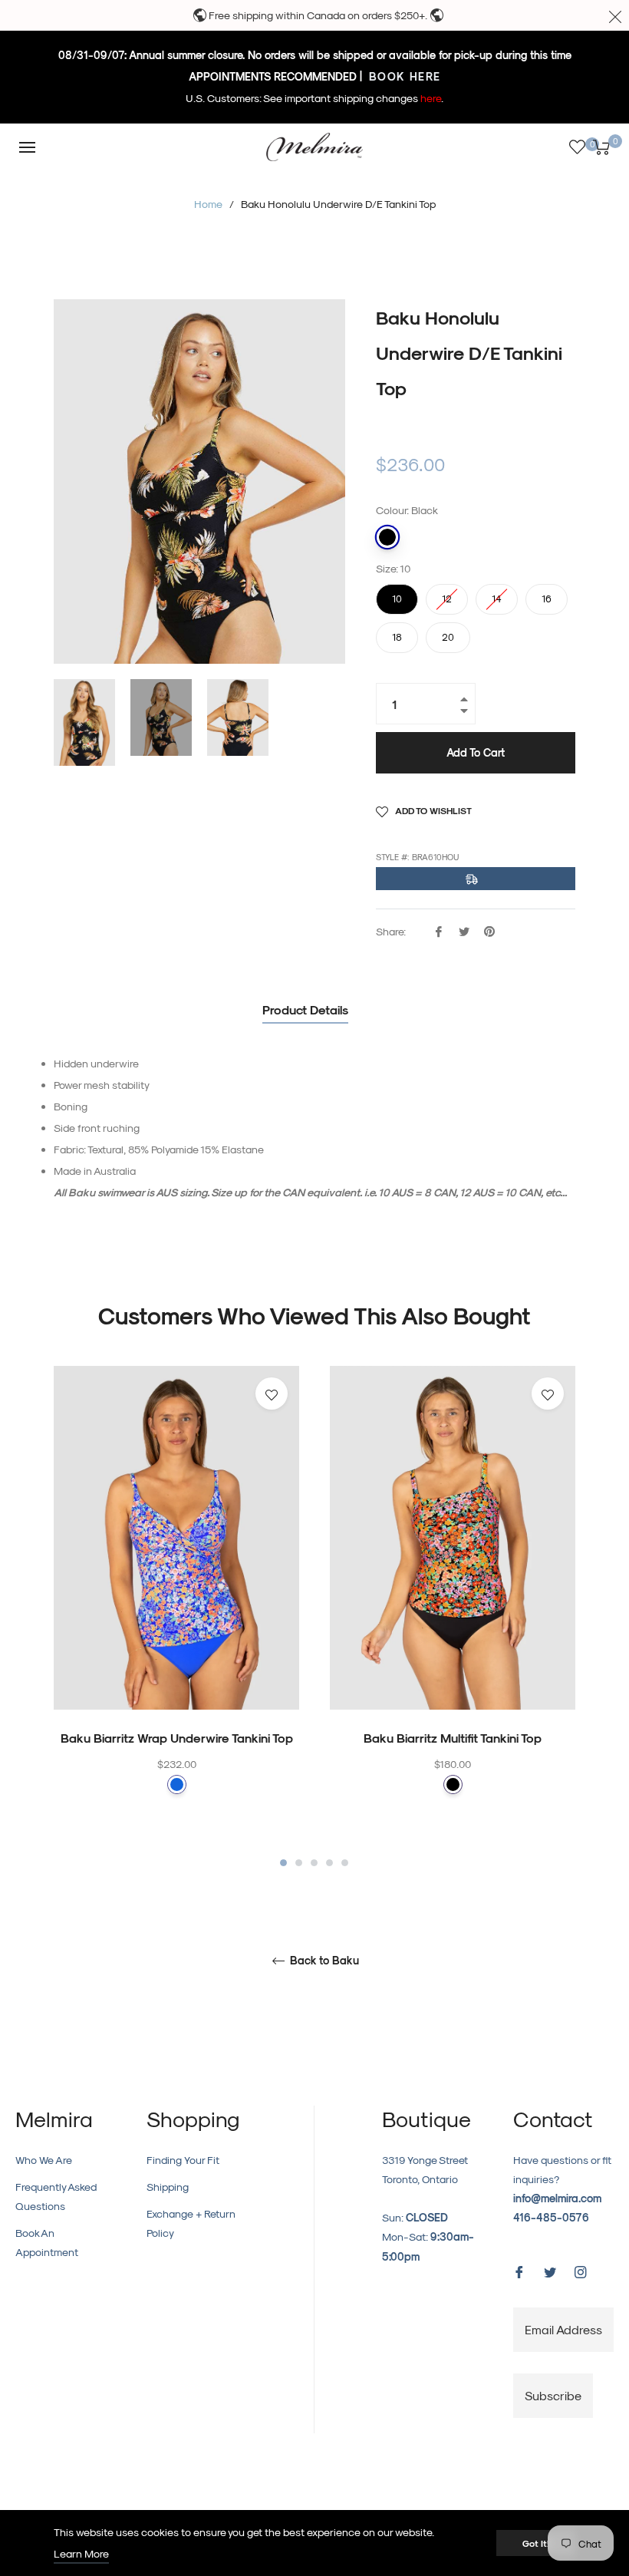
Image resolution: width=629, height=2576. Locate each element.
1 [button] (283, 1863)
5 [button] (345, 1863)
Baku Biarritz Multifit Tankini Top (453, 1738)
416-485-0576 (551, 2217)
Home (208, 204)
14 (497, 594)
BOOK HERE (403, 76)
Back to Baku (323, 1961)
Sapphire (177, 1784)
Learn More (81, 2553)
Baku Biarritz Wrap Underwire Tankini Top (177, 1738)
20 (448, 632)
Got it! (536, 2543)
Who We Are (44, 2160)
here (431, 98)
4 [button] (329, 1863)
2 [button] (299, 1863)
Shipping (168, 2187)
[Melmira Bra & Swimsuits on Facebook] (519, 2270)
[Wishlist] (577, 147)
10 (397, 594)
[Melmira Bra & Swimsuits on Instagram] (581, 2270)
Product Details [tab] (305, 1009)
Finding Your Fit (183, 2160)
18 (397, 632)
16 (547, 594)
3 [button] (314, 1863)
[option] (176, 1610)
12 (447, 594)
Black (387, 537)
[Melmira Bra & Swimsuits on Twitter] (550, 2270)
